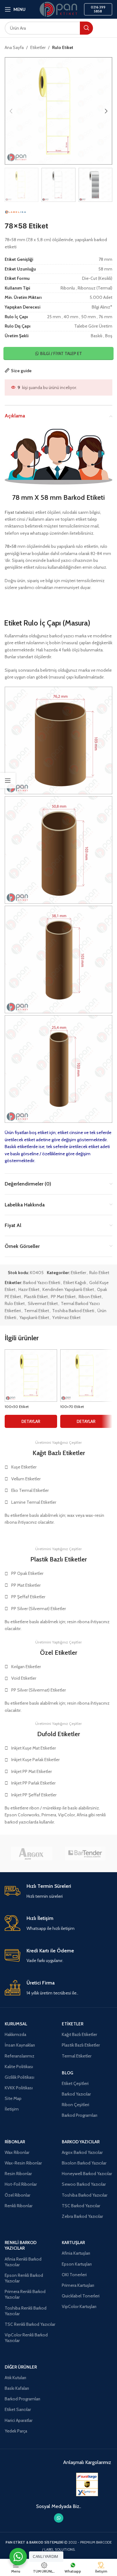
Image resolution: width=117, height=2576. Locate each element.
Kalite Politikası (19, 2067)
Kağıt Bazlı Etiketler (79, 2034)
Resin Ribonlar (18, 2174)
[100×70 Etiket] (86, 1376)
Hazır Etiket (29, 1289)
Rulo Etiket (63, 47)
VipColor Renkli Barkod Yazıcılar (26, 2338)
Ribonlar (15, 2142)
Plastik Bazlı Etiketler (81, 2045)
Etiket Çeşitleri (75, 2083)
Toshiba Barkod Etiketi (73, 1311)
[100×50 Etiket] (31, 1376)
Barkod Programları (80, 2115)
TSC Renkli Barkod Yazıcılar (30, 2324)
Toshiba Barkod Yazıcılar (85, 2195)
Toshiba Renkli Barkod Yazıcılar (26, 2311)
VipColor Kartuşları (79, 2306)
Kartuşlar (73, 2242)
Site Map (13, 2098)
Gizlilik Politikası (19, 2077)
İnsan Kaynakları (20, 2045)
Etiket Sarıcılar (18, 2409)
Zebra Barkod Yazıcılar (82, 2216)
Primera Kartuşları (78, 2285)
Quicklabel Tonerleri (81, 2296)
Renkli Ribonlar (19, 2206)
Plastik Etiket (36, 1297)
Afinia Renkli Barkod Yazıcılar (23, 2262)
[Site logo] (58, 9)
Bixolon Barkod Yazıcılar (84, 2163)
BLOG (68, 2073)
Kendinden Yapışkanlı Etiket (68, 1289)
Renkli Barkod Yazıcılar (21, 2245)
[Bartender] (85, 1853)
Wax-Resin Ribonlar (23, 2163)
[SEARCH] (86, 28)
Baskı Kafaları (17, 2388)
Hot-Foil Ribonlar (21, 2184)
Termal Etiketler (77, 2056)
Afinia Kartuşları (76, 2253)
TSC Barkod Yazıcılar (81, 2206)
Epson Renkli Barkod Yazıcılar (24, 2278)
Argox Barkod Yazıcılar (82, 2152)
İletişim (12, 2109)
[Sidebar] (8, 781)
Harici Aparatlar (19, 2420)
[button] (11, 111)
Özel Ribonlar (17, 2195)
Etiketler (38, 47)
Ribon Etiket (90, 1297)
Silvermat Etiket (43, 1303)
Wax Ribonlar (17, 2152)
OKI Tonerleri (74, 2275)
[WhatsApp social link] (59, 2518)
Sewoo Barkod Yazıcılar (84, 2184)
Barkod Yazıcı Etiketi (42, 1283)
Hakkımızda (15, 2034)
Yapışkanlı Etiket (34, 1317)
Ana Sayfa (14, 47)
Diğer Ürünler (21, 2367)
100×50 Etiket (17, 1407)
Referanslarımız (19, 2056)
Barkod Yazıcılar (76, 2094)
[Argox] (32, 1853)
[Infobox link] (58, 1891)
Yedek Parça (16, 2431)
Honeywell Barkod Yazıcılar (87, 2174)
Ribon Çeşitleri (76, 2105)
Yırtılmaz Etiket (66, 1317)
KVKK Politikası (19, 2088)
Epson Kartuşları (77, 2264)
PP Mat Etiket (63, 1297)
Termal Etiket (37, 1311)
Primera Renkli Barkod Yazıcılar (25, 2294)
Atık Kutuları (15, 2378)
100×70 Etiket (72, 1407)
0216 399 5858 (98, 9)
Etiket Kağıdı (75, 1283)
